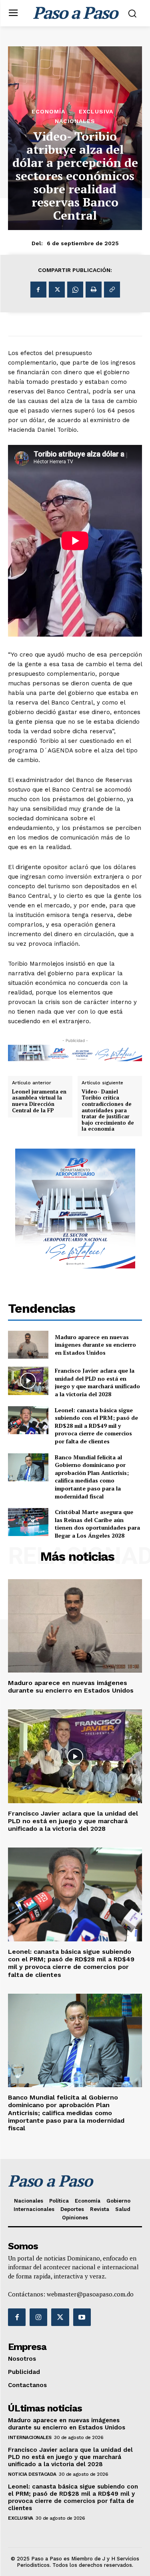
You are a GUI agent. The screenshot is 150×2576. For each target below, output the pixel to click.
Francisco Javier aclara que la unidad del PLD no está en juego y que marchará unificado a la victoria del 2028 (97, 1382)
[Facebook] (38, 290)
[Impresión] (94, 290)
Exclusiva (96, 111)
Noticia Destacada (32, 2474)
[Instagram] (38, 2317)
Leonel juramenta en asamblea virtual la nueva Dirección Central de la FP (39, 1101)
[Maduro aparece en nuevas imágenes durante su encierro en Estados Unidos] (28, 1345)
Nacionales (75, 121)
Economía (48, 111)
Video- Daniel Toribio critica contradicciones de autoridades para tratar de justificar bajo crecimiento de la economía (108, 1110)
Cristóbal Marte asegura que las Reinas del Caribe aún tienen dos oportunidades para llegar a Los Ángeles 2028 (97, 1524)
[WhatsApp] (75, 290)
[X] (57, 290)
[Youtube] (82, 2317)
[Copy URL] (112, 290)
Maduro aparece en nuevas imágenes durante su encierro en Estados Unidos (95, 1345)
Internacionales (30, 2437)
